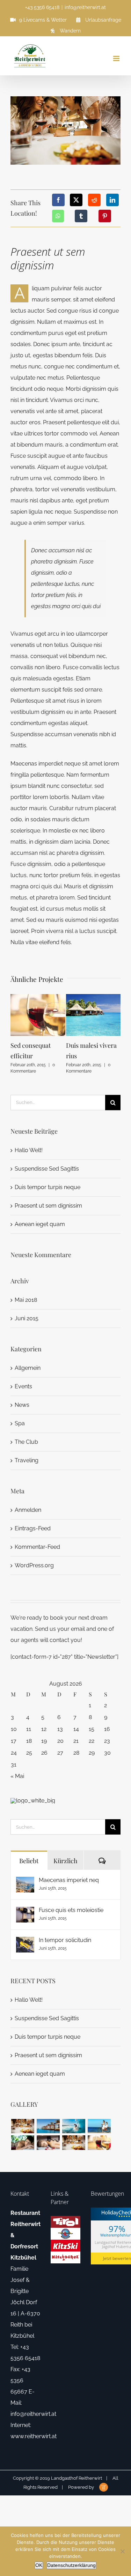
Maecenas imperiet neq (69, 1880)
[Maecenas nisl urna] (74, 2142)
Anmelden (28, 1510)
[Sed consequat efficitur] (99, 2142)
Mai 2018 (26, 1300)
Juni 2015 (27, 1318)
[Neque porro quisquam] (23, 2126)
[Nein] (122, 2551)
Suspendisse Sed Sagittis (47, 1169)
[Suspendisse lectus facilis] (99, 2126)
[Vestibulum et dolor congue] (48, 2142)
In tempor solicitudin (65, 1940)
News (22, 1405)
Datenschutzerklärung (71, 2565)
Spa (20, 1423)
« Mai (17, 1776)
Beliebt (29, 1861)
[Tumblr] (81, 216)
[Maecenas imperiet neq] (25, 1882)
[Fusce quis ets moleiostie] (25, 1912)
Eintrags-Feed (33, 1528)
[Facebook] (58, 200)
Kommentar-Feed (37, 1547)
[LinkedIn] (112, 200)
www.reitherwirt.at (34, 2436)
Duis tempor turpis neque (48, 1187)
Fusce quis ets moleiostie (71, 1910)
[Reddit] (94, 200)
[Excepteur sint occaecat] (74, 2126)
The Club (26, 1442)
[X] (76, 200)
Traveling (27, 1460)
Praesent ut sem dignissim (48, 1206)
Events (23, 1386)
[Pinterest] (105, 216)
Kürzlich (65, 1861)
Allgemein (28, 1368)
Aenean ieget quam (40, 1224)
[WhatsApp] (58, 216)
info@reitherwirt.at (85, 7)
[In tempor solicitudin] (25, 1942)
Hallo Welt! (29, 1150)
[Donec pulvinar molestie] (23, 2142)
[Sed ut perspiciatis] (48, 2126)
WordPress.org (34, 1565)
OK (39, 2565)
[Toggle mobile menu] (117, 58)
